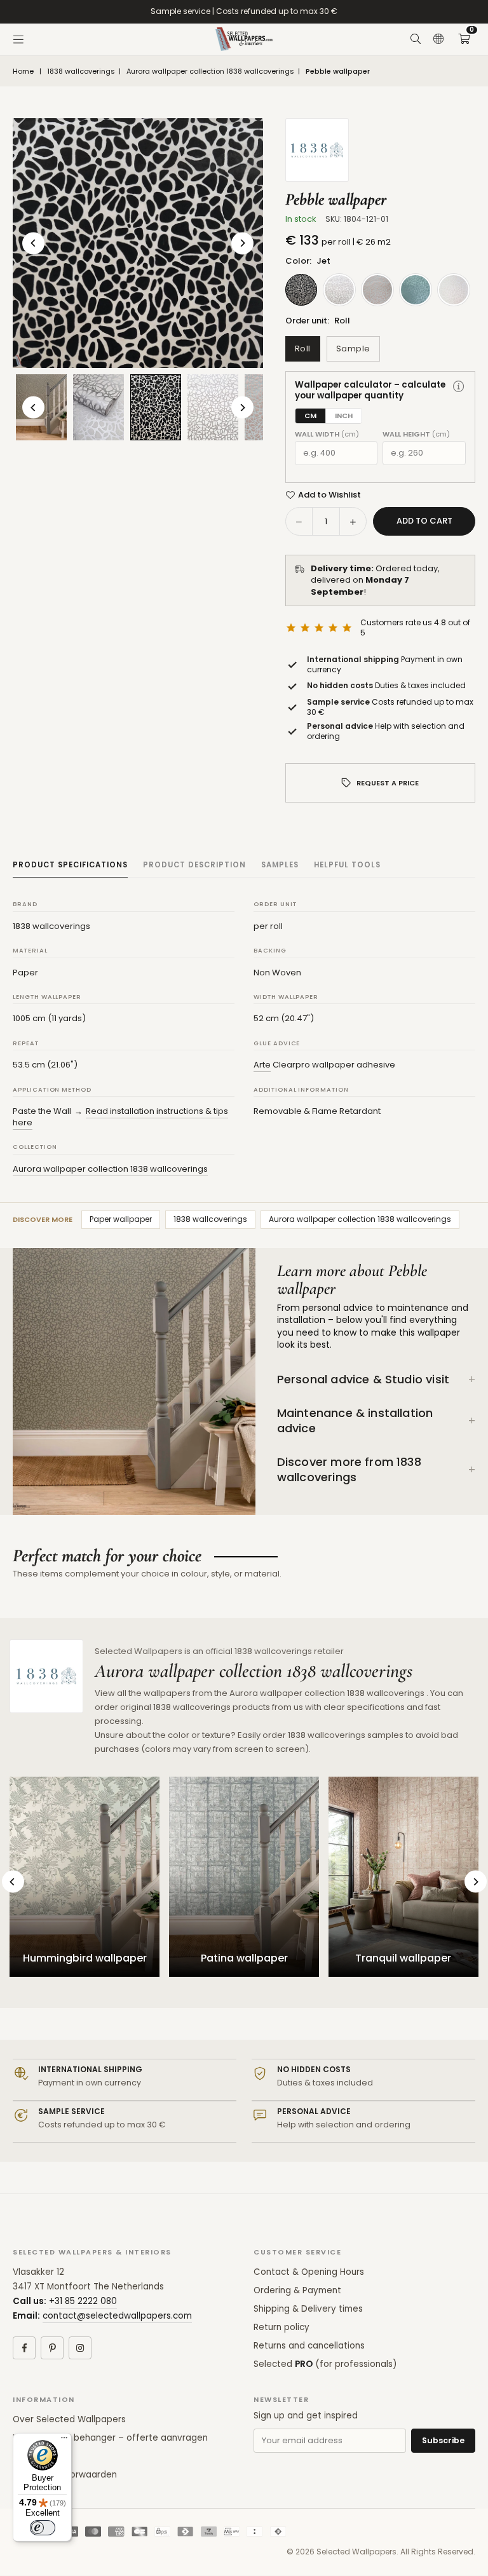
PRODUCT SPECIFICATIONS (70, 865)
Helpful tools (347, 865)
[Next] (242, 243)
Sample (353, 349)
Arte (262, 1065)
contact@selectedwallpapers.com (117, 2316)
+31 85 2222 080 (83, 2301)
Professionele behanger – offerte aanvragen (110, 2438)
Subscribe (443, 2440)
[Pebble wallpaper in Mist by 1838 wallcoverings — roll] (98, 407)
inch (344, 416)
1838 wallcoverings (81, 71)
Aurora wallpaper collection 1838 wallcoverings (210, 71)
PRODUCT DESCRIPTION (194, 865)
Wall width (327, 434)
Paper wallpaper (121, 1219)
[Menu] (18, 39)
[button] (464, 39)
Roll (303, 349)
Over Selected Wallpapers (69, 2419)
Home (23, 71)
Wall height (416, 434)
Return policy (281, 2327)
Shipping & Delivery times (308, 2309)
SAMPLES (280, 865)
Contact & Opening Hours (309, 2272)
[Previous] (33, 243)
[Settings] (438, 39)
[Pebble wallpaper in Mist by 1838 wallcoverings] (213, 407)
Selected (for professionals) (325, 2364)
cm (310, 416)
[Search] (416, 39)
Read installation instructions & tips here (120, 1117)
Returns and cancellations (309, 2346)
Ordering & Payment (297, 2290)
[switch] (43, 2528)
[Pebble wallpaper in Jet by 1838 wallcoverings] (156, 407)
